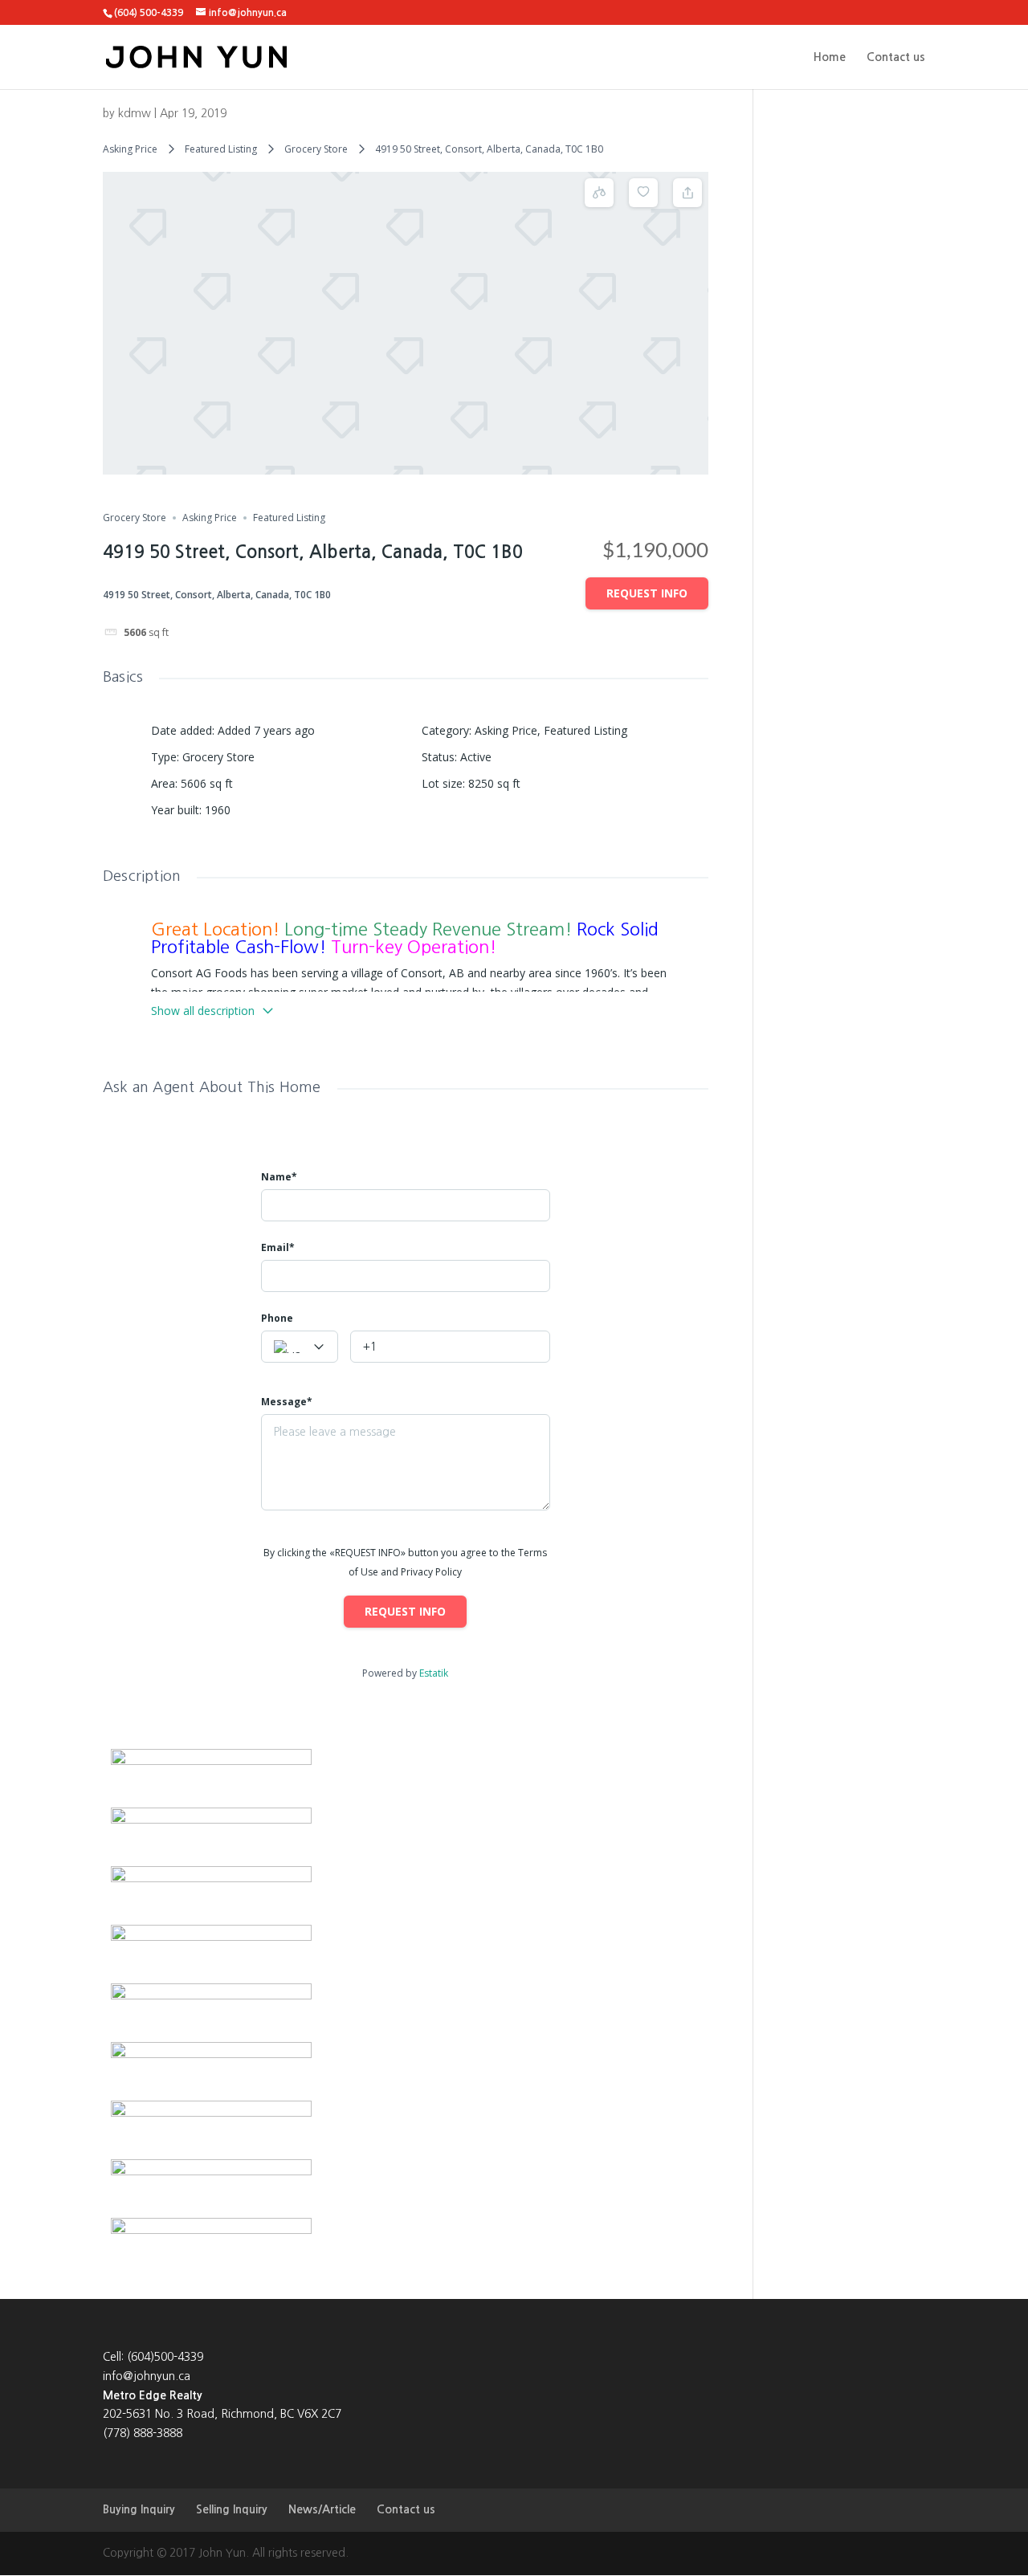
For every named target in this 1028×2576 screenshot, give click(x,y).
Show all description (203, 1011)
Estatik (434, 1673)
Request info (647, 593)
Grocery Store (316, 149)
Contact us (896, 57)
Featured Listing (221, 149)
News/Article (322, 2509)
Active (476, 757)
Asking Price (130, 149)
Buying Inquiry (139, 2509)
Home (830, 57)
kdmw (135, 113)
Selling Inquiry (232, 2509)
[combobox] (300, 1347)
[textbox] (300, 1347)
